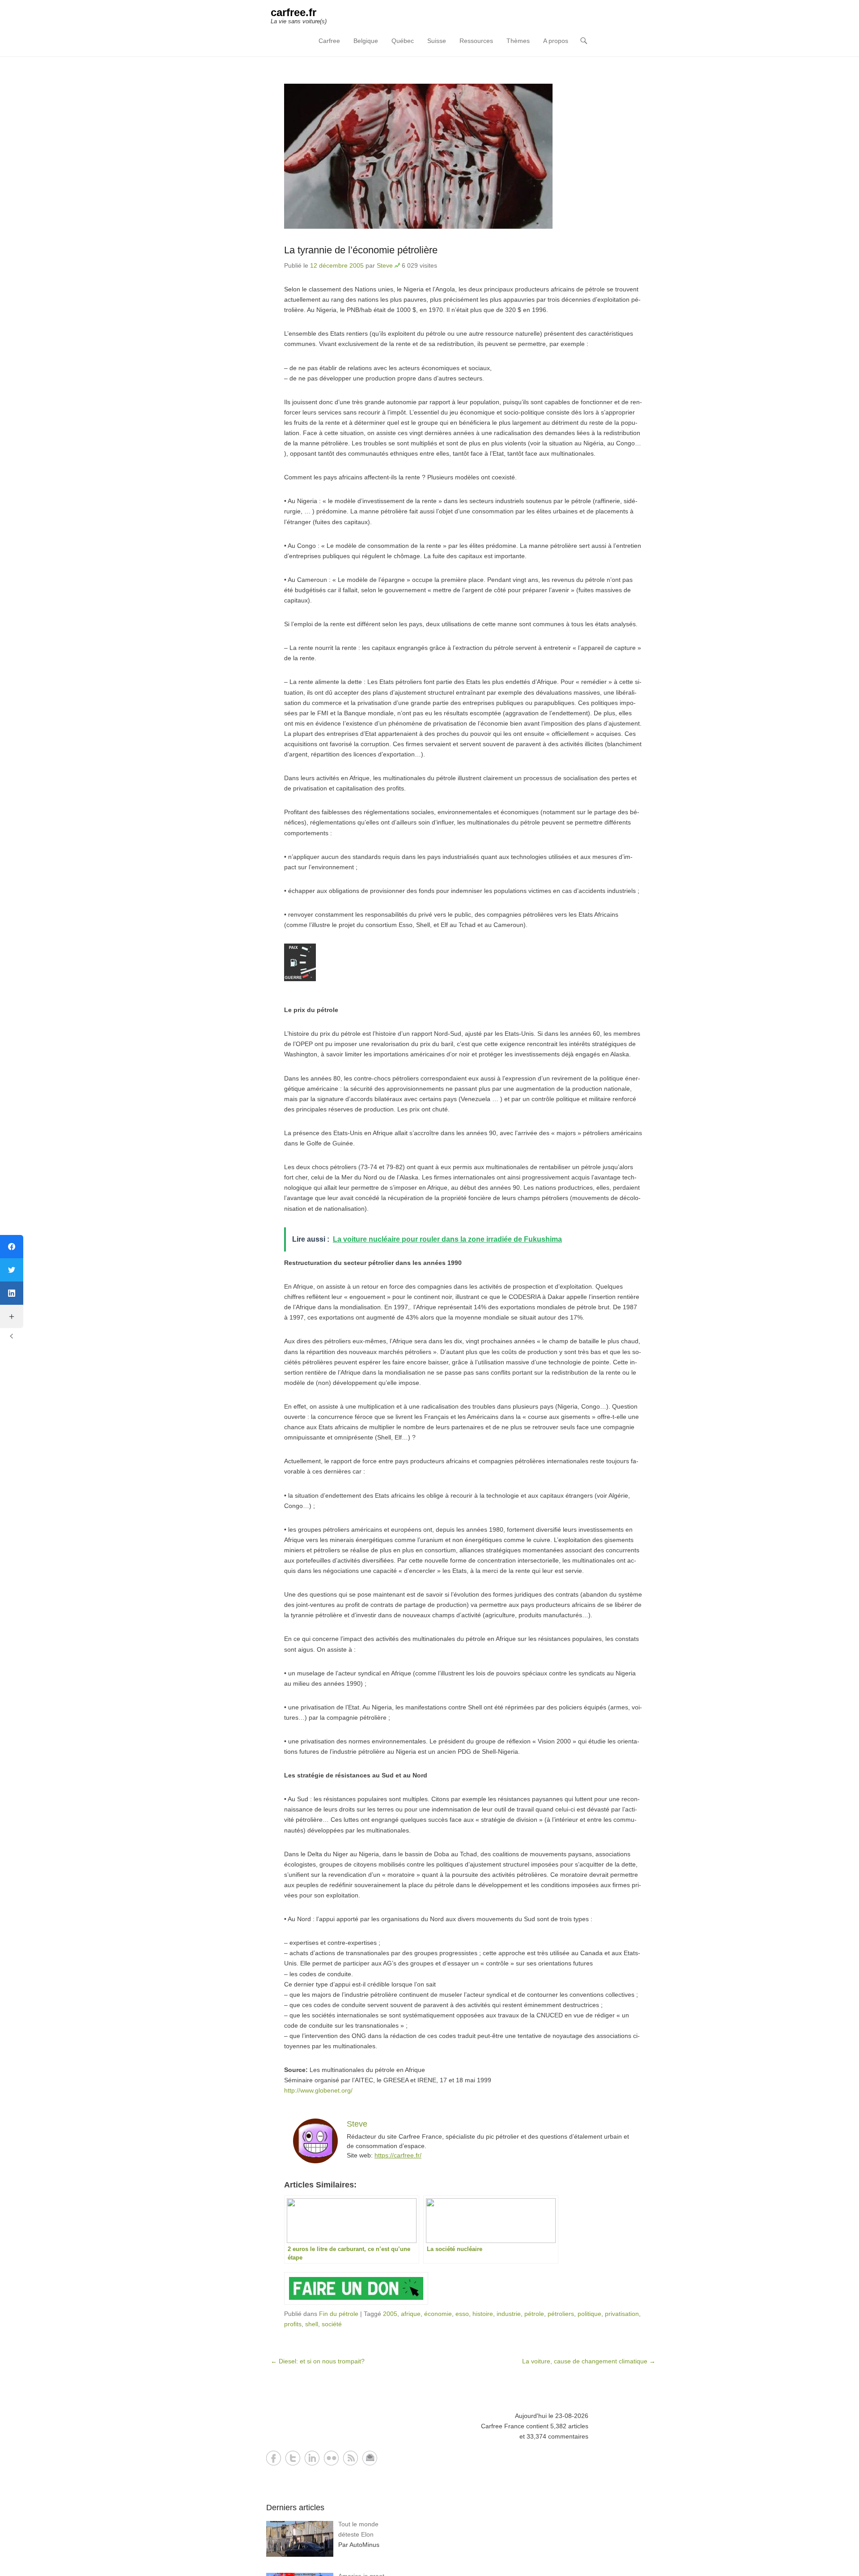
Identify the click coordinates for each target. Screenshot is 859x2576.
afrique (411, 2314)
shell (312, 2324)
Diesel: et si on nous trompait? (318, 2361)
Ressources (476, 41)
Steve (385, 265)
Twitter (293, 2458)
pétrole (534, 2314)
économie (438, 2314)
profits (293, 2324)
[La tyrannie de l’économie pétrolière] (463, 156)
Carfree (329, 41)
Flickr (331, 2458)
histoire (483, 2314)
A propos (556, 41)
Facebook (274, 2458)
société (332, 2324)
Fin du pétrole (339, 2314)
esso (462, 2314)
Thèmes (518, 41)
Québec (403, 41)
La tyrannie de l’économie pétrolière (361, 250)
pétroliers (561, 2314)
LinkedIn (312, 2458)
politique (589, 2314)
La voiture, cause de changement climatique (589, 2361)
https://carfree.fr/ (398, 2155)
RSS (351, 2458)
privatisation (622, 2314)
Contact (370, 2458)
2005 (390, 2314)
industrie (509, 2314)
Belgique (366, 41)
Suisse (437, 41)
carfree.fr (293, 12)
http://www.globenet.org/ (318, 2090)
